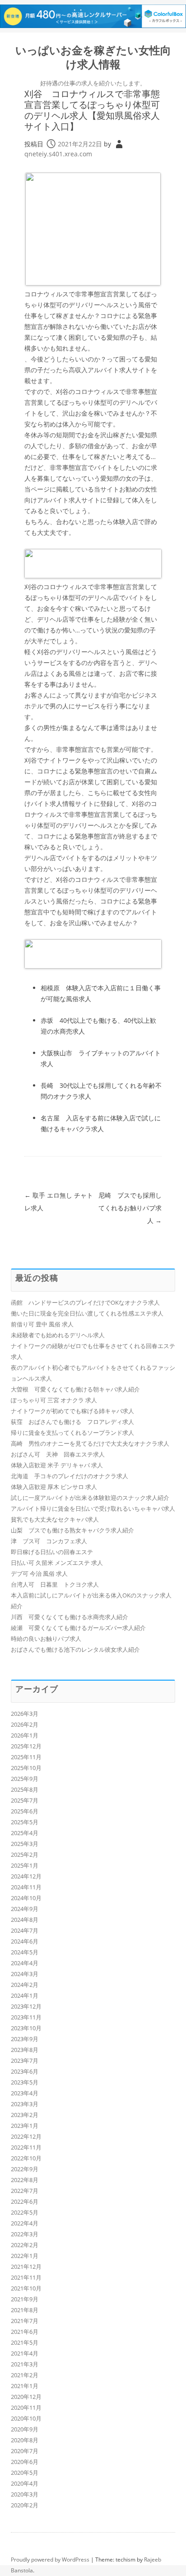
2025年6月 (25, 1811)
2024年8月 (25, 1920)
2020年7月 (25, 2451)
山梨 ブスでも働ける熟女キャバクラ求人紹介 (72, 1530)
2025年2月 (25, 1855)
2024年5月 (25, 1952)
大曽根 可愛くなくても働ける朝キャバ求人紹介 (75, 1389)
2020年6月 (25, 2462)
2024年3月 (25, 1974)
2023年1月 (25, 2126)
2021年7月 (25, 2321)
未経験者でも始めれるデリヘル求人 (58, 1335)
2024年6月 (25, 1941)
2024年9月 (25, 1909)
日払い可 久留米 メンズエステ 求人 (57, 1563)
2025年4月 (25, 1833)
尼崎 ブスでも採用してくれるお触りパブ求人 (130, 1208)
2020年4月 (25, 2483)
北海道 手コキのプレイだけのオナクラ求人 (70, 1476)
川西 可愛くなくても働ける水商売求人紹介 (70, 1617)
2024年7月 (25, 1930)
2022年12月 (26, 2136)
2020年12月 (26, 2397)
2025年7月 (25, 1800)
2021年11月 (26, 2277)
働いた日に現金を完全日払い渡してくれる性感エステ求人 (87, 1313)
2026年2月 (25, 1724)
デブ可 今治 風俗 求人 (39, 1574)
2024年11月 (26, 1887)
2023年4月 (25, 2093)
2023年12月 (26, 2006)
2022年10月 (26, 2158)
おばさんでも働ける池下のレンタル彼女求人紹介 (75, 1649)
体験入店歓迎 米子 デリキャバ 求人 (57, 1465)
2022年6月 (25, 2201)
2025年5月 (25, 1822)
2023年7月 (25, 2061)
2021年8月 (25, 2310)
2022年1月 (25, 2256)
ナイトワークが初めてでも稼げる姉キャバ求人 (72, 1411)
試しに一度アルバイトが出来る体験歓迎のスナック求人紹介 (90, 1498)
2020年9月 (25, 2429)
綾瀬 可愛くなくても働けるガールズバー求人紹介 (78, 1628)
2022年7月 (25, 2191)
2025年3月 (25, 1844)
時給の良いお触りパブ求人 (46, 1639)
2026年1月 (25, 1735)
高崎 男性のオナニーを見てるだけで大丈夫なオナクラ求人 (90, 1443)
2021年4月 (25, 2353)
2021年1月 (25, 2386)
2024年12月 (26, 1876)
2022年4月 (25, 2223)
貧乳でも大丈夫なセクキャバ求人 (55, 1519)
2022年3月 (25, 2234)
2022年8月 (25, 2180)
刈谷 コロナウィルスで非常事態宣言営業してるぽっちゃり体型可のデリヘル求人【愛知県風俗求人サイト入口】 (92, 110)
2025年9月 (25, 1779)
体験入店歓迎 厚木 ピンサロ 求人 (54, 1487)
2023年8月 (25, 2050)
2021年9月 (25, 2299)
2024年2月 (25, 1985)
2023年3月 (25, 2104)
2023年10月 (26, 2028)
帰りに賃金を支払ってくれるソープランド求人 (72, 1433)
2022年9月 (25, 2169)
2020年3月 (25, 2494)
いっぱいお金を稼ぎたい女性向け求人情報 (93, 57)
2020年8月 (25, 2440)
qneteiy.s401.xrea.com (58, 154)
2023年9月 (25, 2039)
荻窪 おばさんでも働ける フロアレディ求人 (72, 1422)
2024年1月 (25, 1995)
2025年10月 (26, 1768)
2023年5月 (25, 2082)
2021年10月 (26, 2288)
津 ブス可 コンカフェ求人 (49, 1541)
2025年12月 (26, 1746)
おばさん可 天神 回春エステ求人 (58, 1454)
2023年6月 (25, 2071)
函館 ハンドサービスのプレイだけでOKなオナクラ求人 (85, 1302)
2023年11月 (26, 2017)
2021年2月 (25, 2375)
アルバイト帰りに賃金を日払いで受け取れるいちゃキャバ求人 (93, 1508)
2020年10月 (26, 2418)
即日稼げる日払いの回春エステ (52, 1552)
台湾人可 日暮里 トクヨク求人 (55, 1584)
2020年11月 (26, 2407)
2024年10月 (26, 1898)
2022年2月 (25, 2245)
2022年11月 (26, 2147)
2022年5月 (25, 2212)
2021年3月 (25, 2364)
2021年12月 (26, 2267)
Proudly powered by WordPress (50, 2560)
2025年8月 (25, 1789)
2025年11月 (26, 1757)
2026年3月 (25, 1714)
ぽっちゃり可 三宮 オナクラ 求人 (54, 1400)
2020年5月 (25, 2473)
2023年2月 (25, 2115)
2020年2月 (25, 2505)
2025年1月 (25, 1865)
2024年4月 (25, 1963)
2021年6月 (25, 2332)
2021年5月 (25, 2342)
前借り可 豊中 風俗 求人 (42, 1324)
